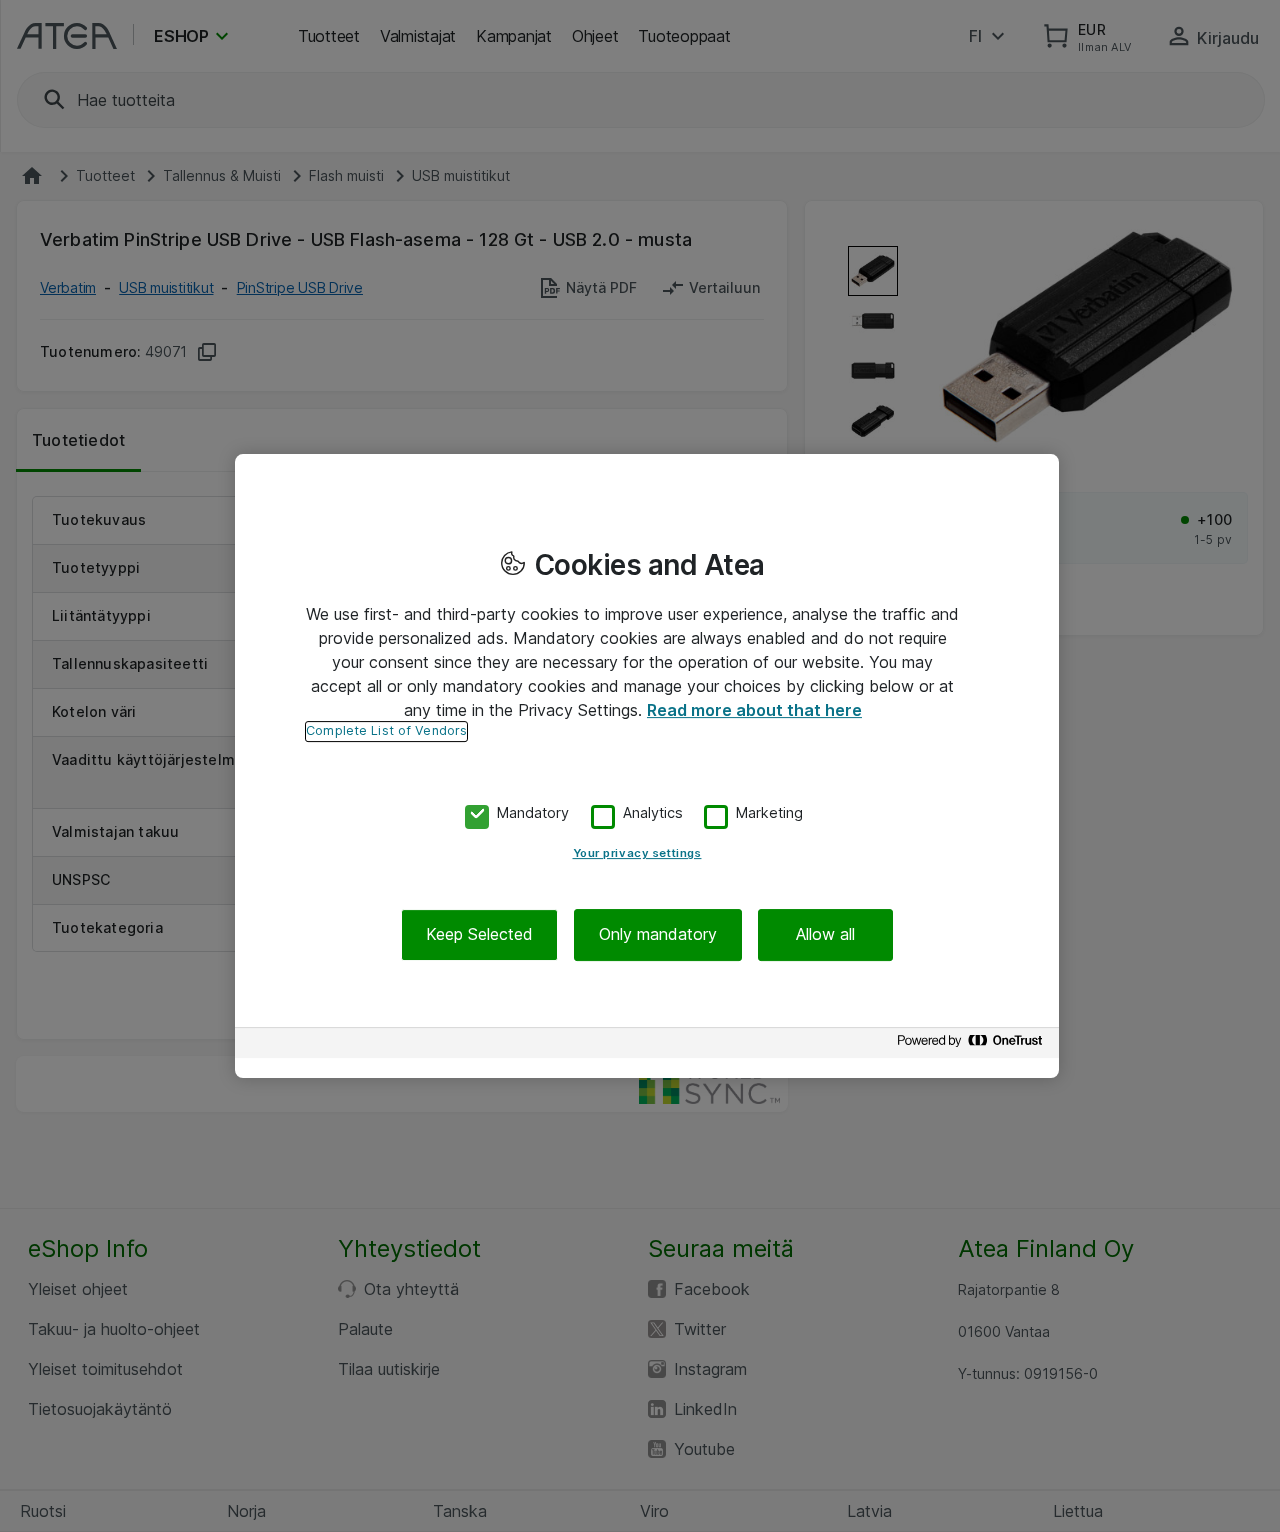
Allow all (825, 935)
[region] (647, 766)
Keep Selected (479, 935)
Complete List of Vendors (386, 730)
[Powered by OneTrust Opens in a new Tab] (973, 1045)
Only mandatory (658, 935)
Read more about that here (754, 710)
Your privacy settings (637, 854)
